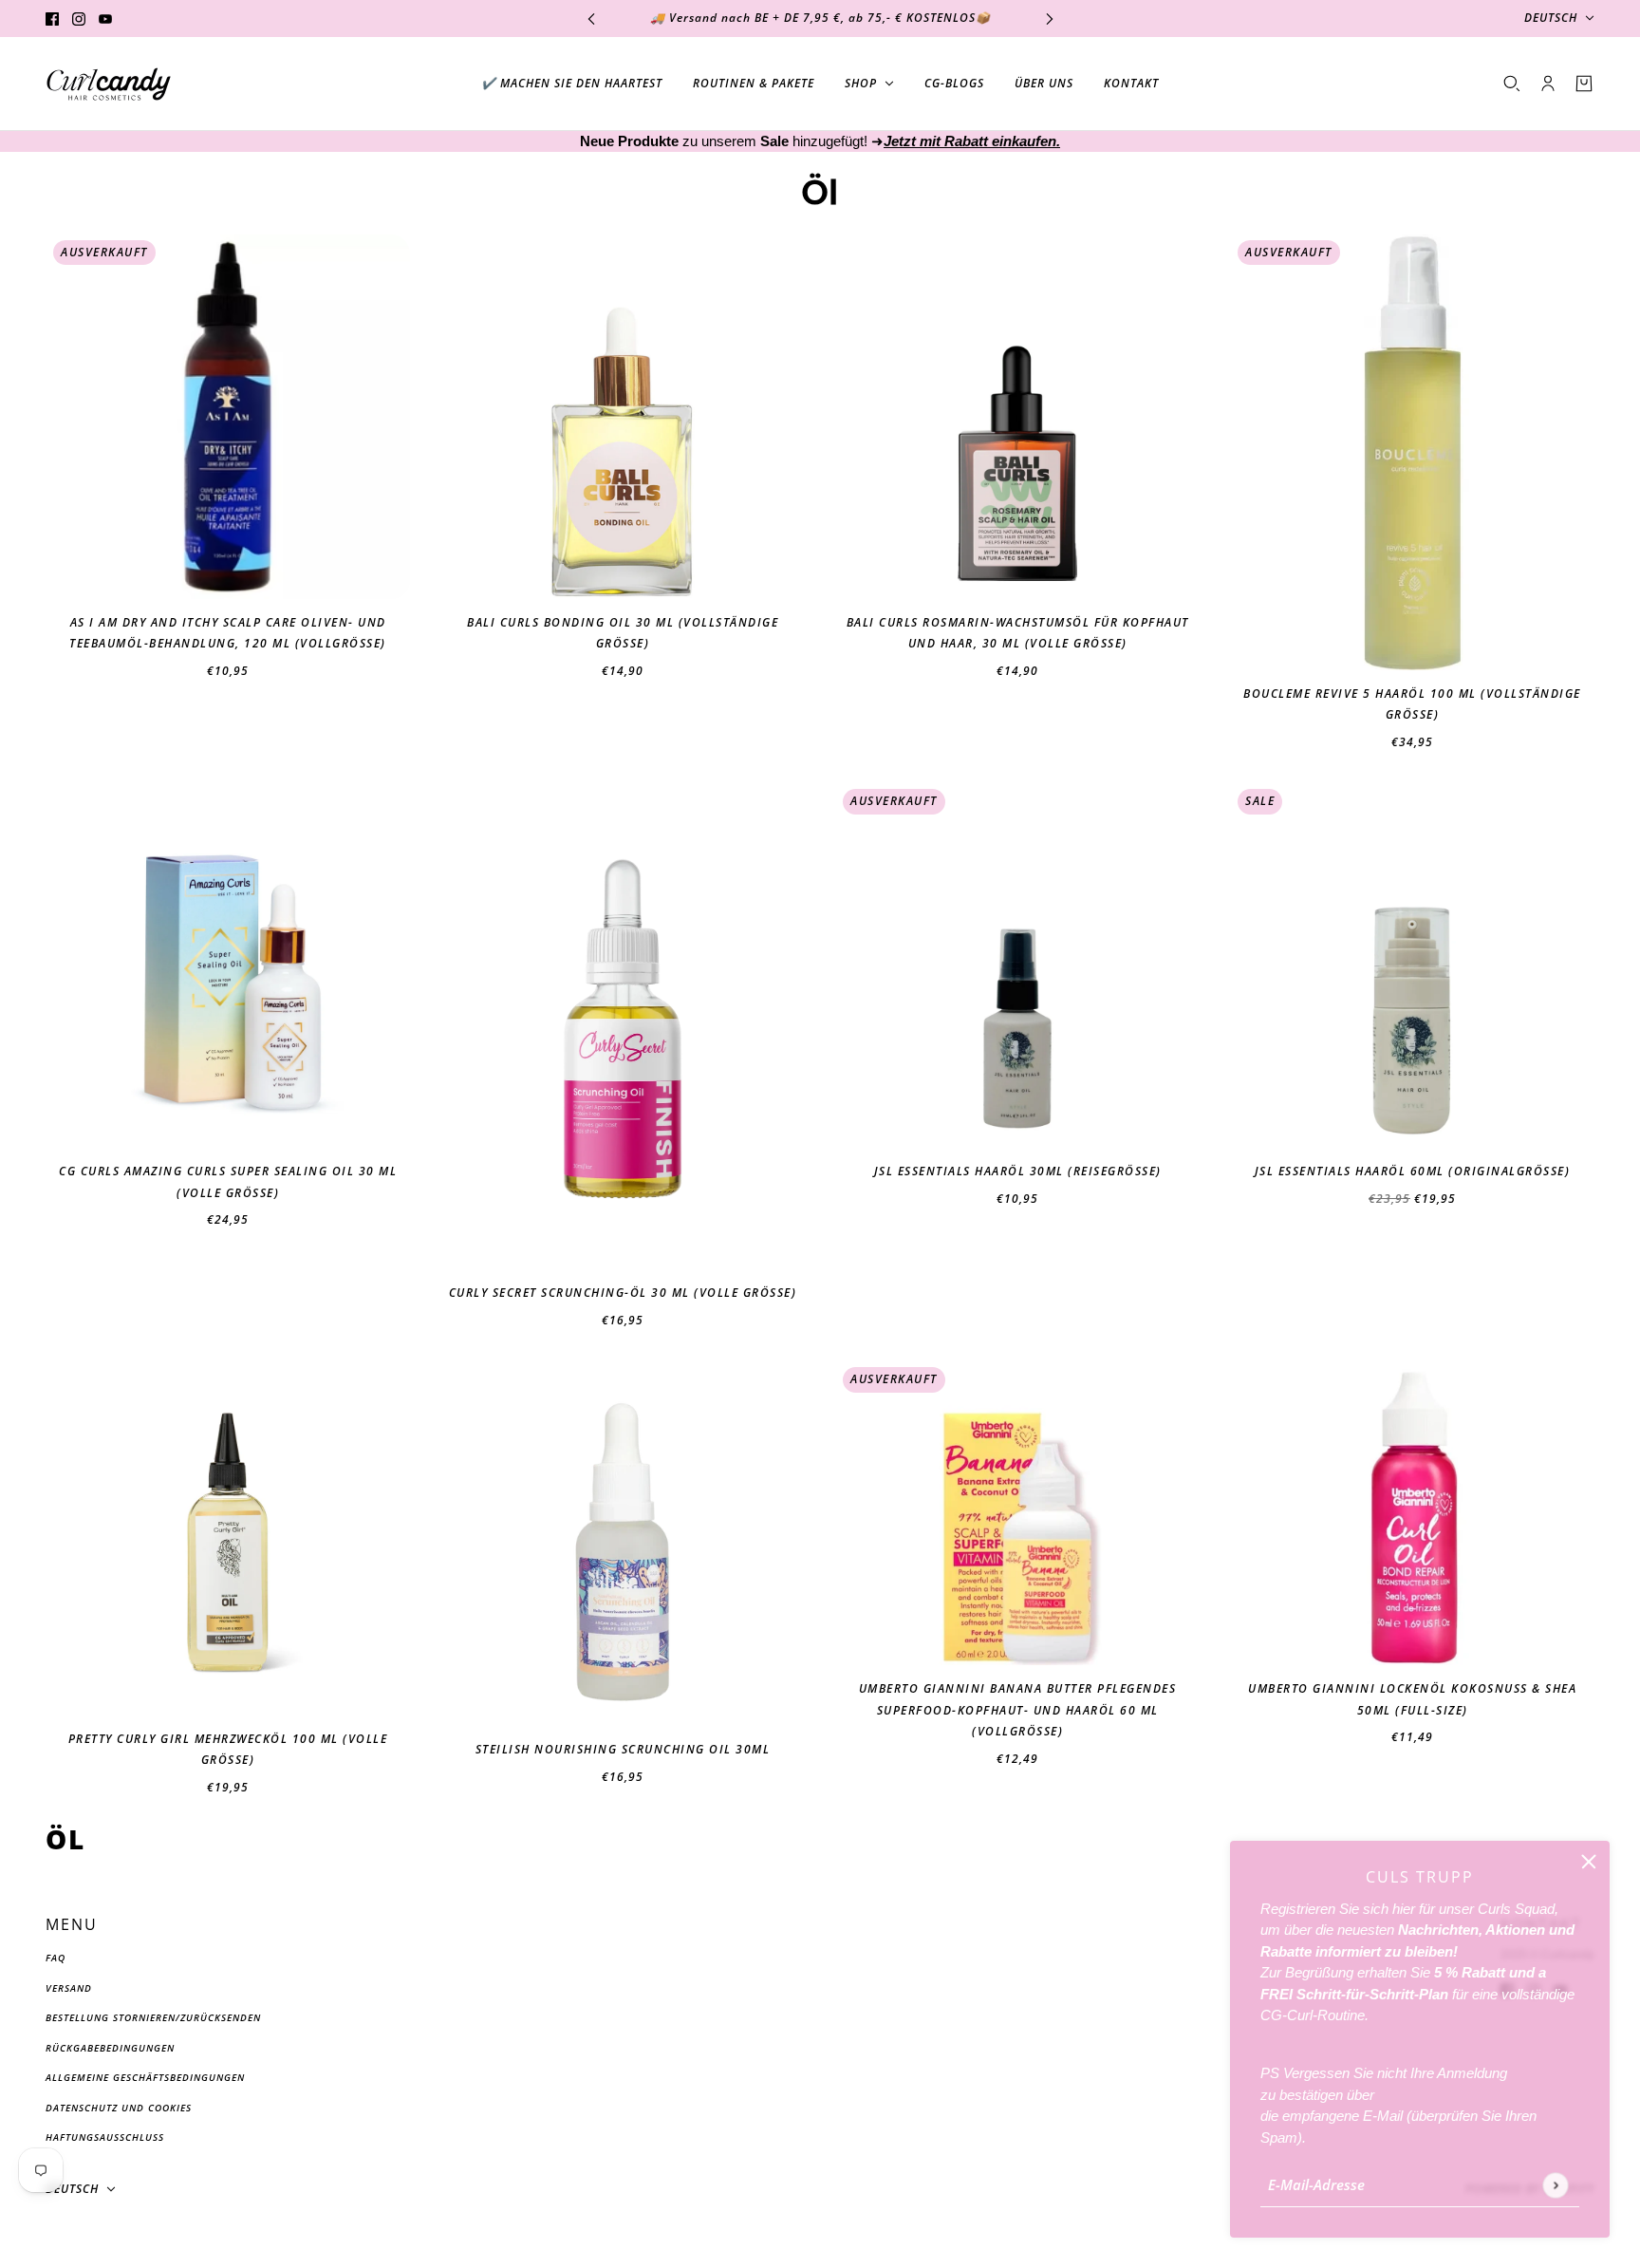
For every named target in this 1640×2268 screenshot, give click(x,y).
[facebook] (52, 19)
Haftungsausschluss (105, 2137)
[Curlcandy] (109, 84)
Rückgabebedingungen (110, 2048)
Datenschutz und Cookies (119, 2108)
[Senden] (1555, 2185)
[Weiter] (1050, 19)
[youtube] (105, 19)
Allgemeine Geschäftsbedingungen (145, 2077)
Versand (69, 1988)
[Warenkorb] (1584, 84)
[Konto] (1548, 84)
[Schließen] (1589, 1862)
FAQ (56, 1958)
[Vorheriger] (591, 19)
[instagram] (79, 19)
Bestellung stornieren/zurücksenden (153, 2017)
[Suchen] (1512, 84)
